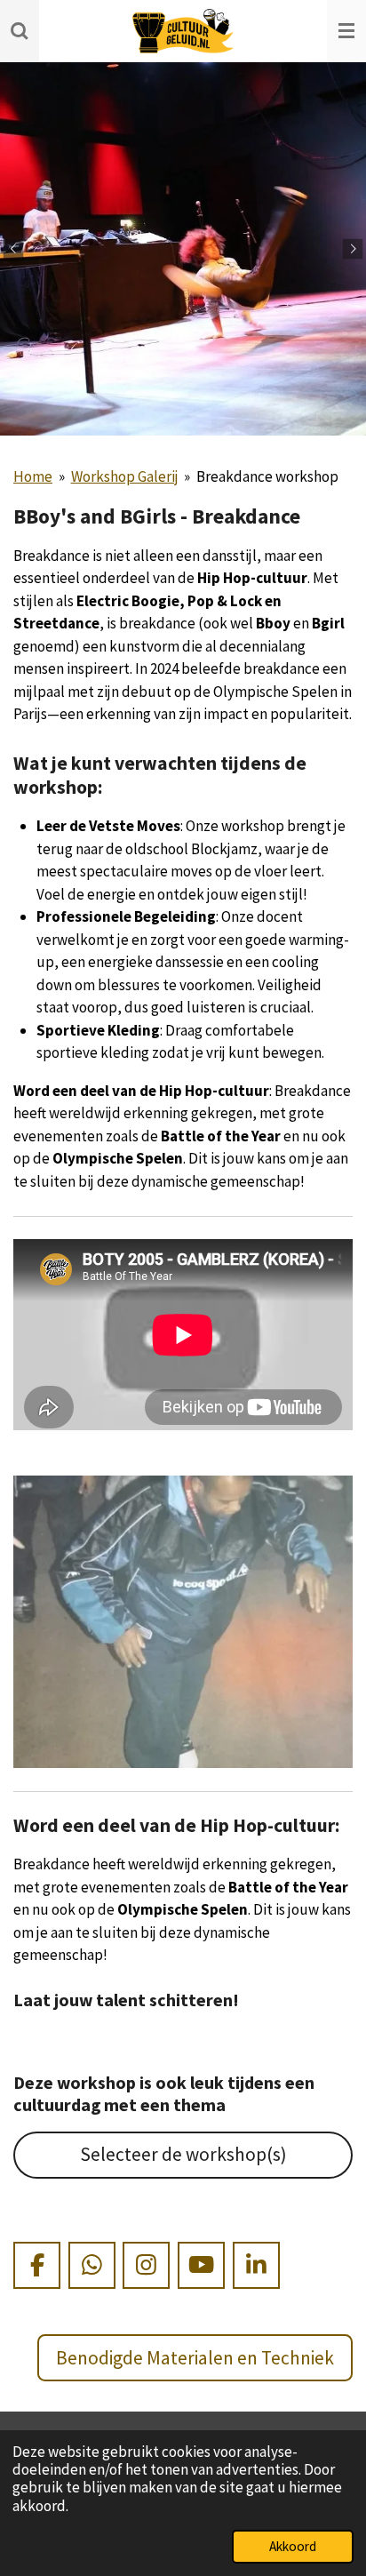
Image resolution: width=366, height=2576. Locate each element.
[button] (337, 1492)
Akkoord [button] (293, 2546)
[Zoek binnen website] (20, 31)
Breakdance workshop (267, 476)
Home (33, 476)
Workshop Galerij (125, 476)
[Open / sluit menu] (346, 31)
